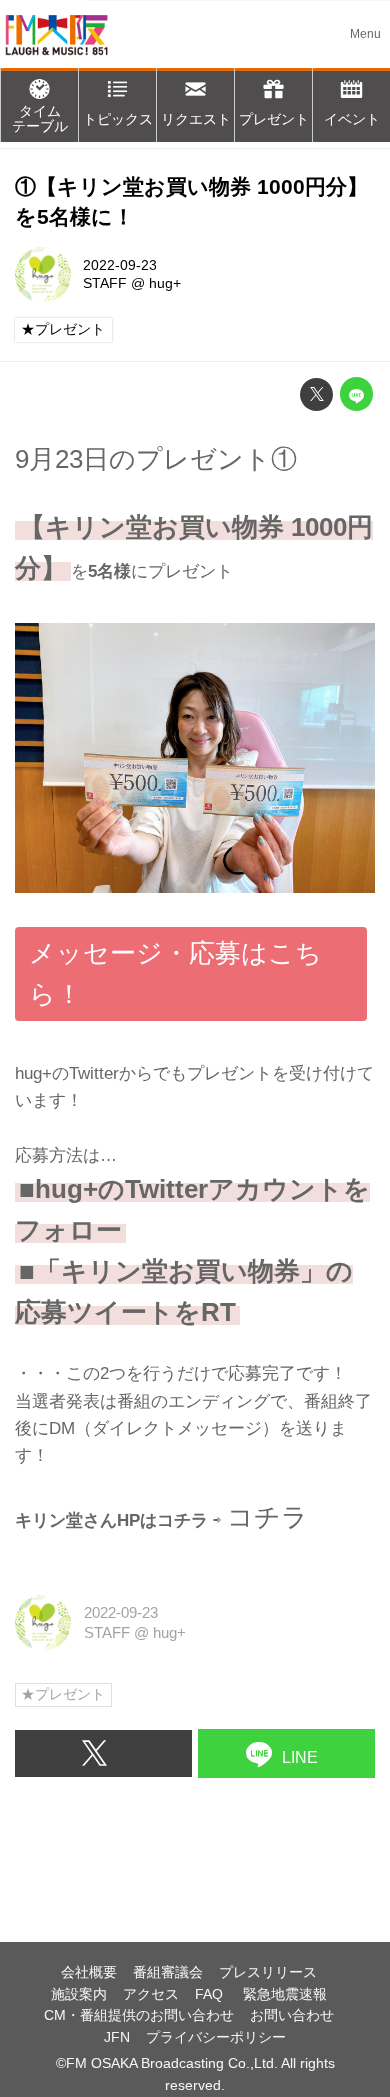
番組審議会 (168, 1972)
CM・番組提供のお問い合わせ (139, 2015)
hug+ (165, 283)
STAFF (105, 283)
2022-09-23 (120, 265)
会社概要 (89, 1972)
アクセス (151, 1994)
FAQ (211, 1994)
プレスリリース (268, 1972)
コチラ (267, 1517)
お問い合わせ (292, 2015)
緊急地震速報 (285, 1994)
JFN (117, 2037)
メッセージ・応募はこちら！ (175, 973)
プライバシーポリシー (216, 2037)
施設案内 (79, 1994)
